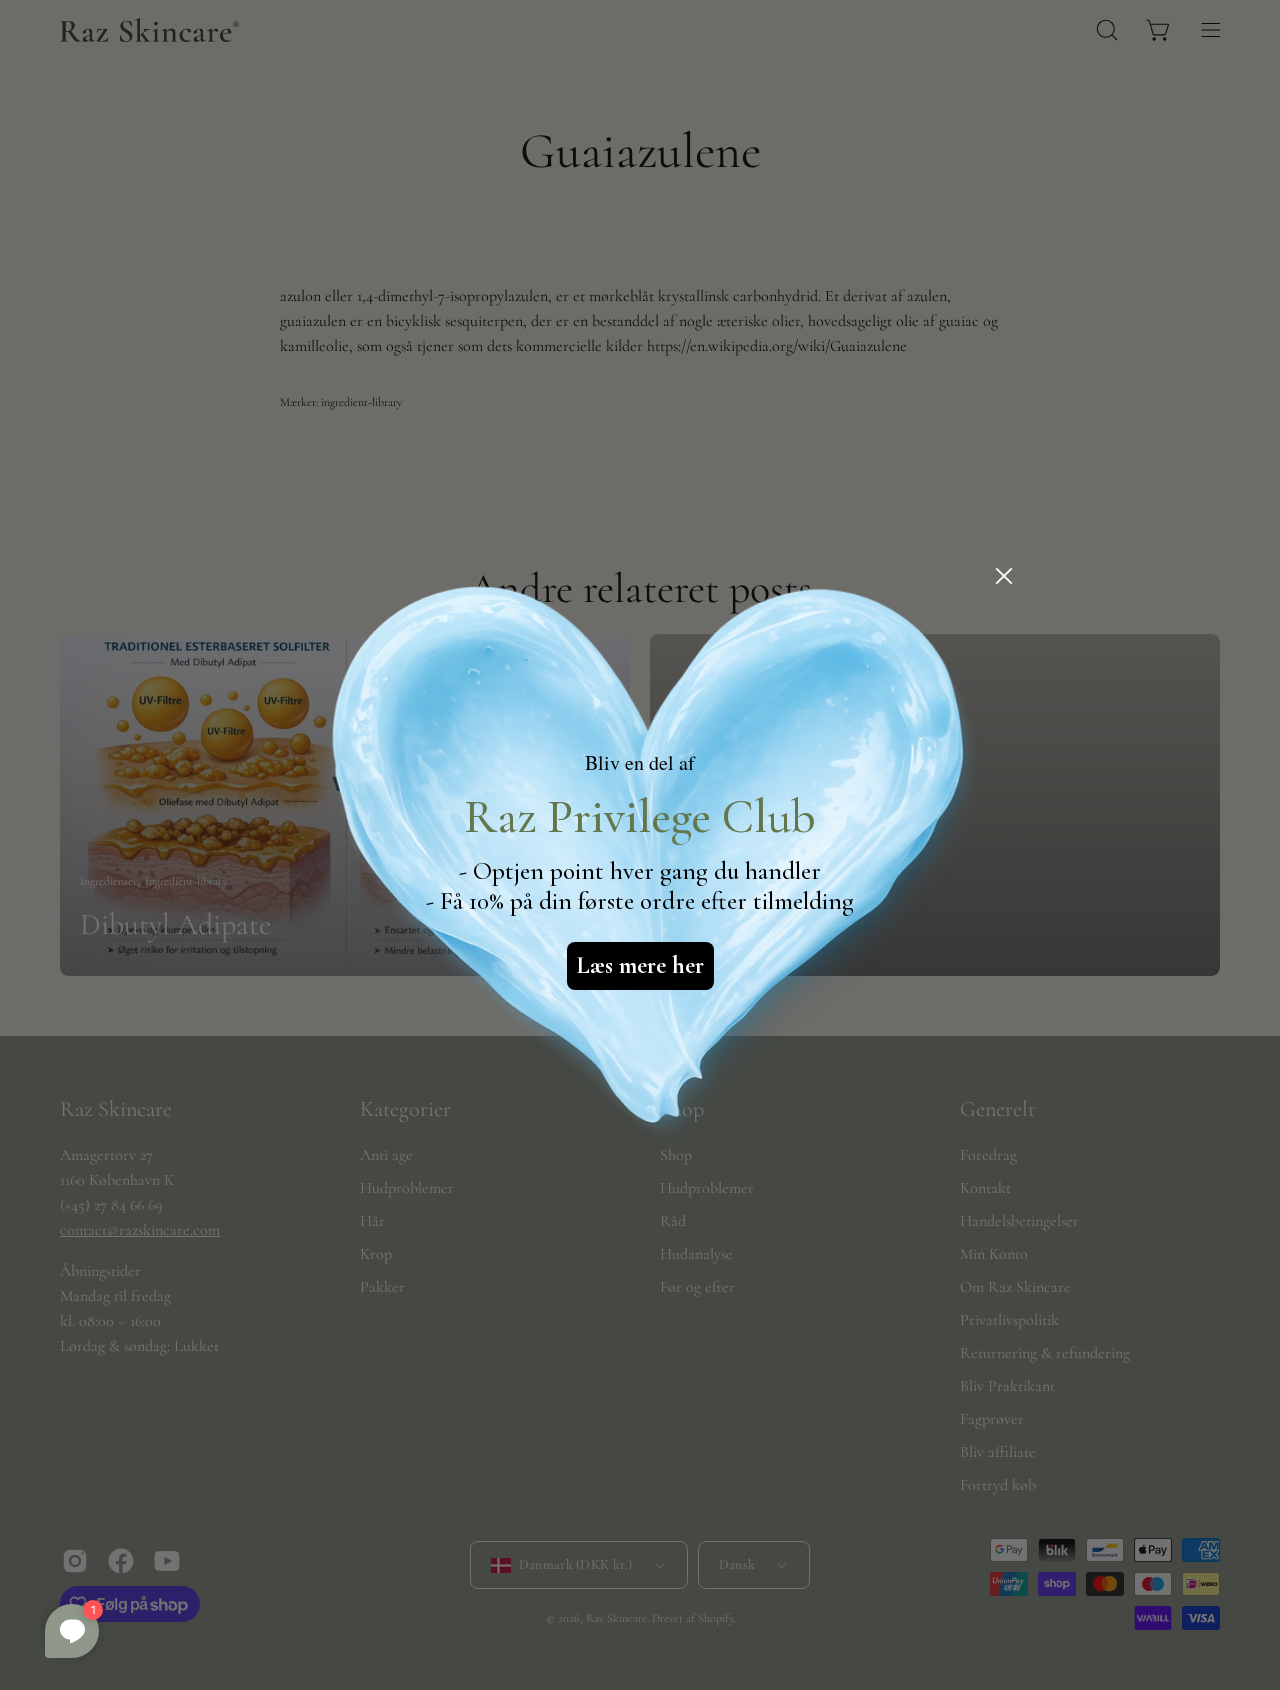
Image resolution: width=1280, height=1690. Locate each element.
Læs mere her (640, 965)
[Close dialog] (1004, 576)
